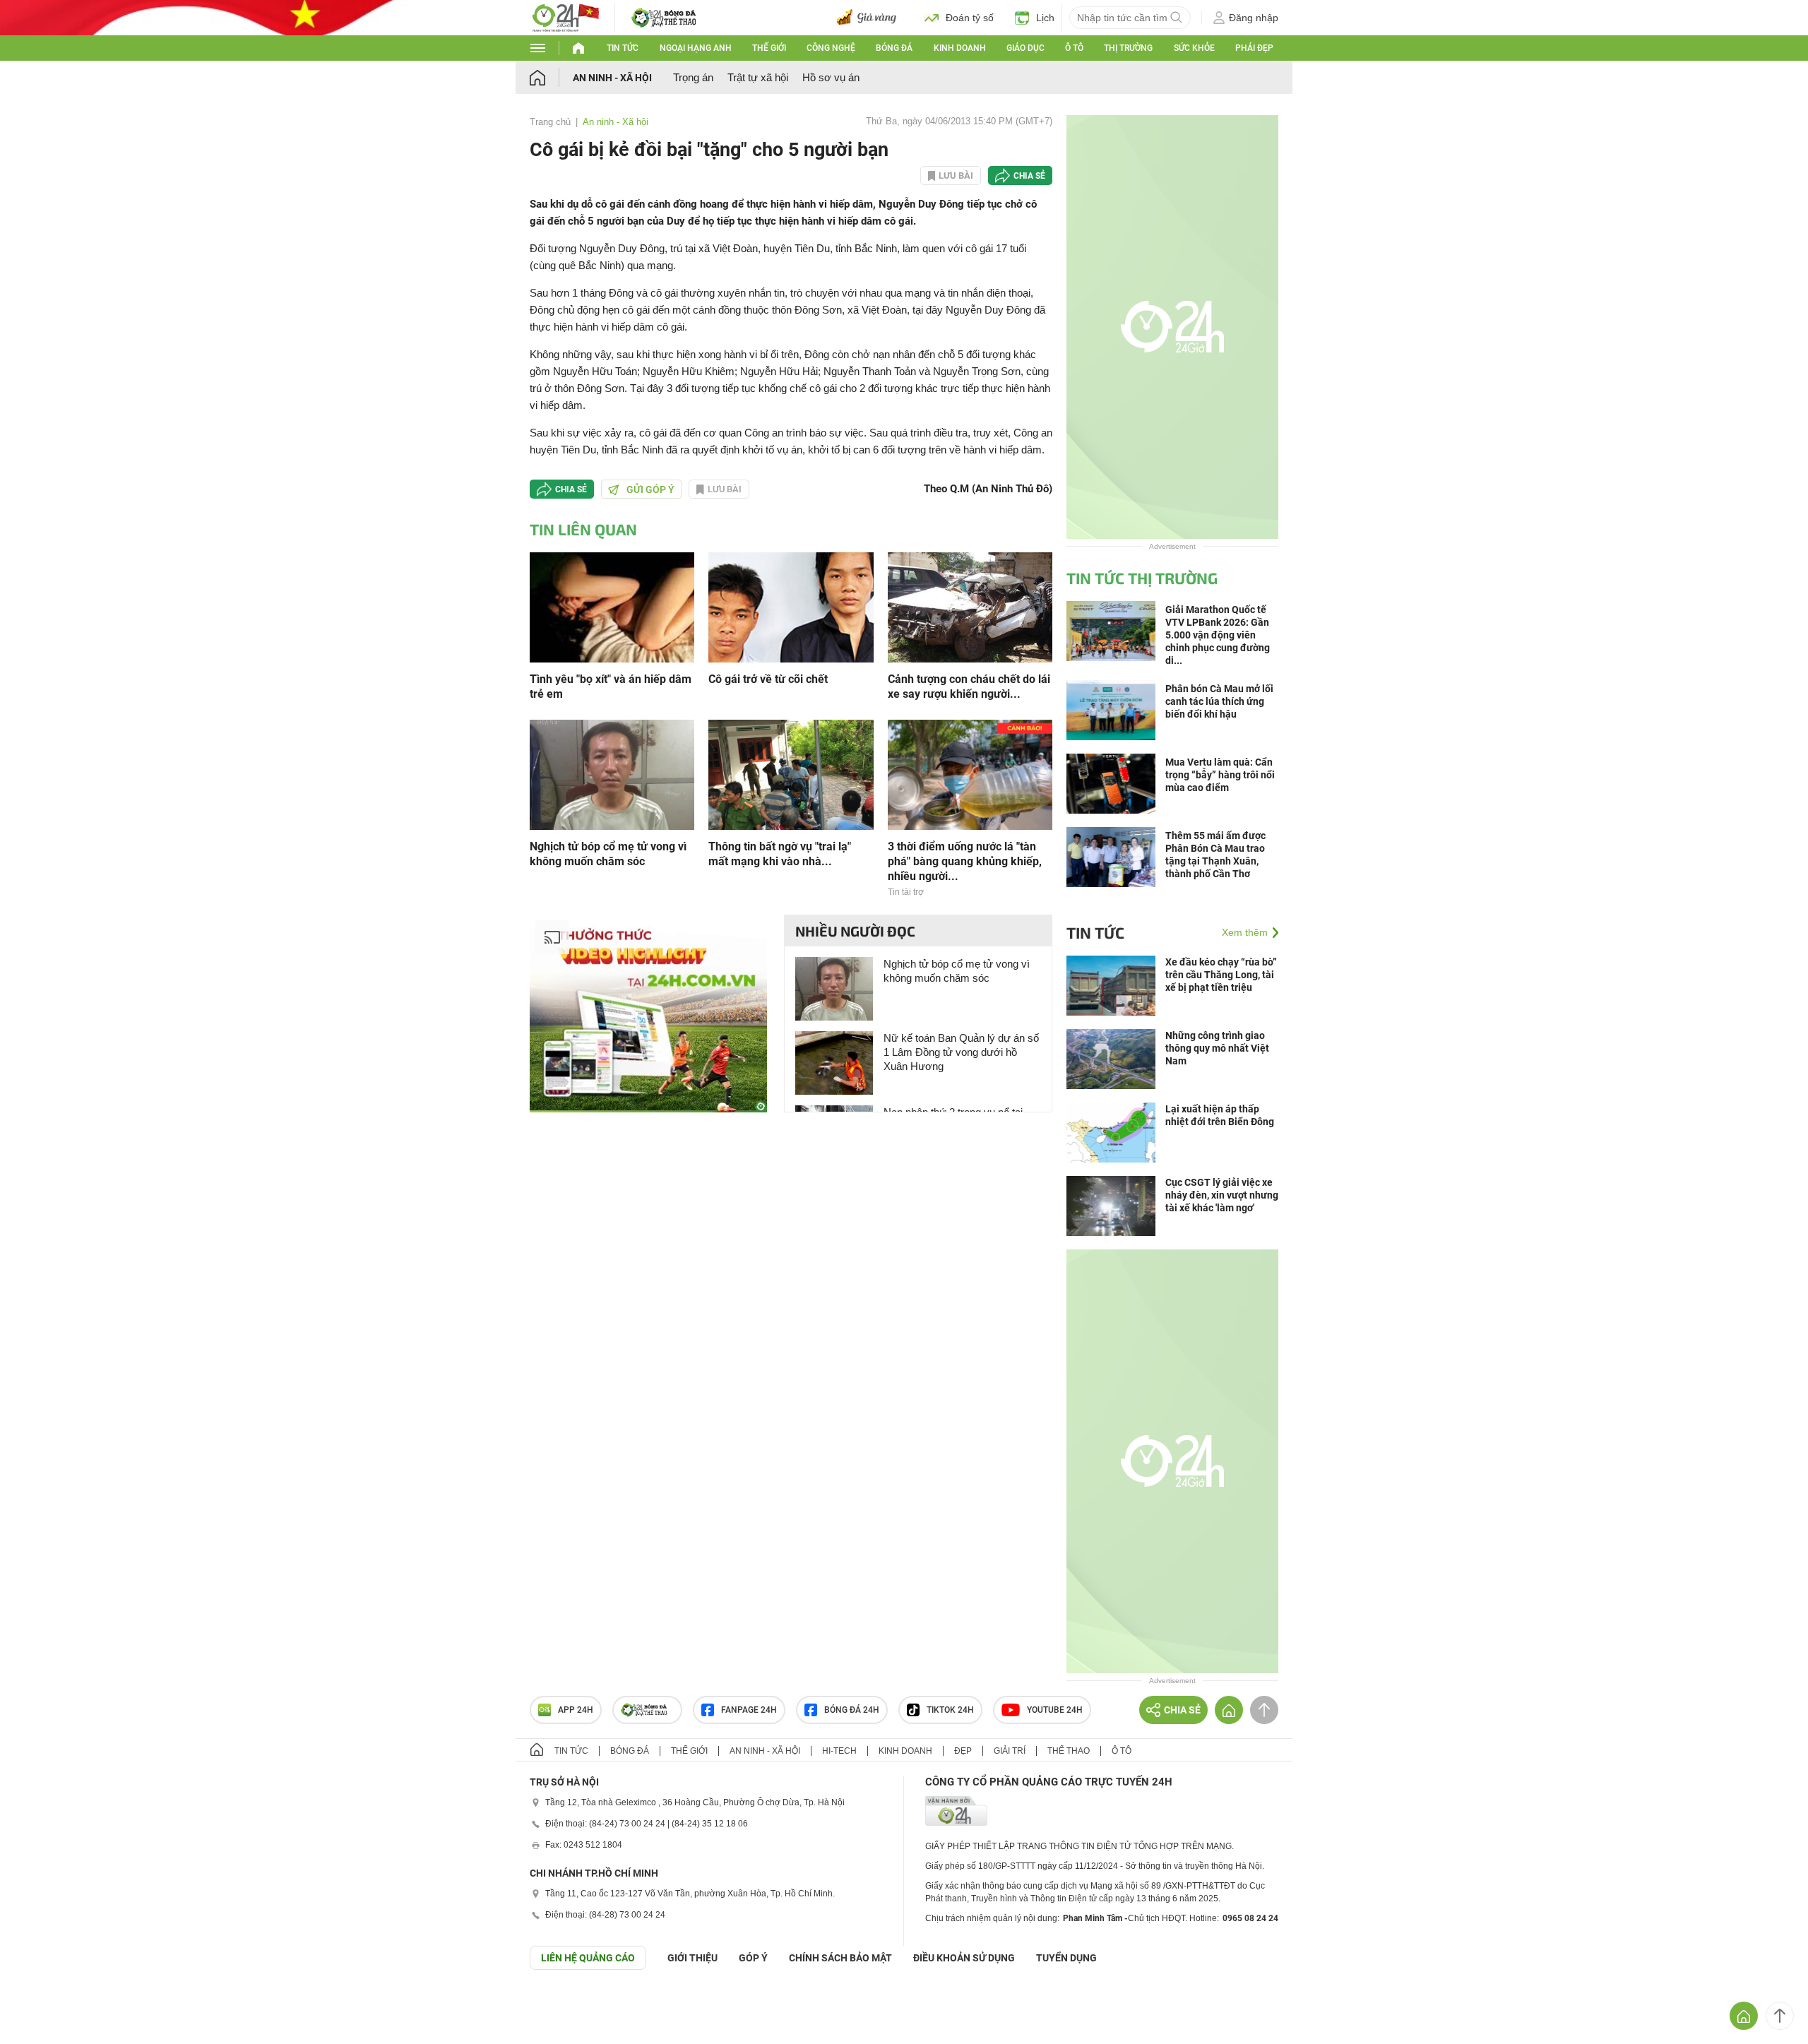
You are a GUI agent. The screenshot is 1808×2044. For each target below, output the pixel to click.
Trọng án (693, 77)
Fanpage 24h (749, 1710)
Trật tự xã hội (758, 77)
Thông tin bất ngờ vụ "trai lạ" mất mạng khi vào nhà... (780, 854)
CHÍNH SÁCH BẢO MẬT (840, 1958)
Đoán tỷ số (970, 18)
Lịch (1045, 18)
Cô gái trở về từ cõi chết (768, 679)
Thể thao (1069, 1751)
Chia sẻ (1029, 176)
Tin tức (623, 48)
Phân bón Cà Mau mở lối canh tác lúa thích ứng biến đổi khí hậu (1219, 701)
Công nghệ (831, 48)
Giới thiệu (692, 1958)
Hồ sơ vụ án (831, 77)
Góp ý (753, 1958)
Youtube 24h (1055, 1710)
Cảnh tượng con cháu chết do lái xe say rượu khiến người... (969, 687)
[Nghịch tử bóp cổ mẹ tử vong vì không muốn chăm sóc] (612, 774)
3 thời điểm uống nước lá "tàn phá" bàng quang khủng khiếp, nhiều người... (965, 861)
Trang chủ (550, 122)
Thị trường (1128, 48)
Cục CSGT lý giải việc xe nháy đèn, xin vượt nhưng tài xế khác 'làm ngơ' (1222, 1195)
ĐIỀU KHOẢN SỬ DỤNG (964, 1958)
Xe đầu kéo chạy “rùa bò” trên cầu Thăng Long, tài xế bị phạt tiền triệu (1221, 975)
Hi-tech (839, 1751)
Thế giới (769, 48)
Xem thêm (1245, 932)
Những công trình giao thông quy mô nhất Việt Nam (1217, 1048)
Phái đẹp (1254, 48)
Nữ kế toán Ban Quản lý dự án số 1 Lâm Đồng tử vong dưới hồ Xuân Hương (961, 1052)
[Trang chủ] (551, 77)
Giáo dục (1025, 48)
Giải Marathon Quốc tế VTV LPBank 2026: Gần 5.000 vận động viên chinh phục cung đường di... (1218, 635)
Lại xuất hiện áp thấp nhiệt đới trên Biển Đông (1220, 1115)
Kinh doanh (960, 48)
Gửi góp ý (650, 489)
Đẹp (963, 1751)
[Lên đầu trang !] (1780, 2016)
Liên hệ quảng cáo (588, 1958)
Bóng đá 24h (852, 1710)
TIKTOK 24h (950, 1710)
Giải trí (1010, 1751)
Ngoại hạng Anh (696, 48)
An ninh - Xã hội (612, 78)
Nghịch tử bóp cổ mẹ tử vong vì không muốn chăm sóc (608, 854)
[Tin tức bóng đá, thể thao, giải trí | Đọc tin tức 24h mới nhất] (565, 17)
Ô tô (1074, 48)
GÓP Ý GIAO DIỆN (42, 2004)
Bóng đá (894, 48)
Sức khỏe (1194, 48)
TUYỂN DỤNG (1066, 1958)
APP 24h (576, 1710)
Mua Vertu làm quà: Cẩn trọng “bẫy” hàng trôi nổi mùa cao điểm (1220, 775)
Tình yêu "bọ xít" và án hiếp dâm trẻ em (611, 687)
